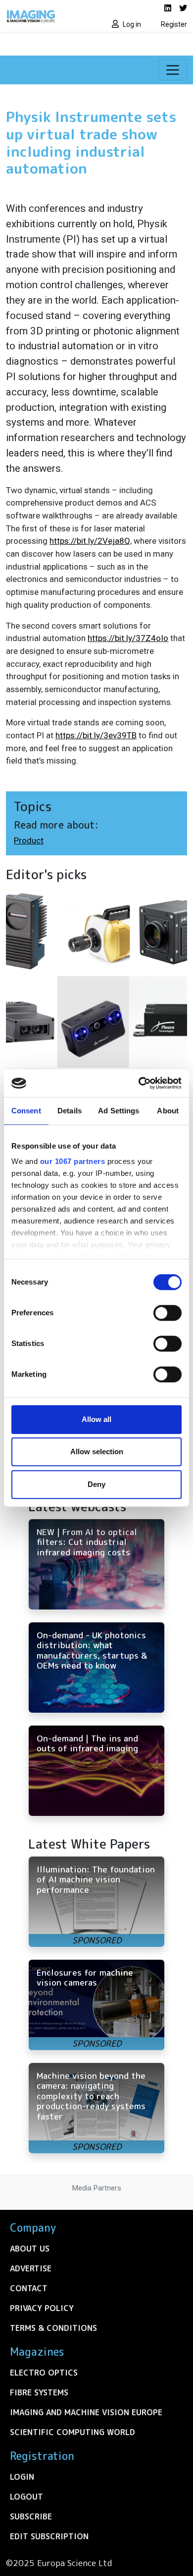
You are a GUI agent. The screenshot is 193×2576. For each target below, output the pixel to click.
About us (30, 2249)
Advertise (31, 2268)
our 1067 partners (73, 1161)
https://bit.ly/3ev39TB (96, 735)
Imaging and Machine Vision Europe (86, 2412)
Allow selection (97, 1451)
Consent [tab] (26, 1111)
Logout (26, 2497)
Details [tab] (70, 1111)
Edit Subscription (49, 2536)
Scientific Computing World (72, 2432)
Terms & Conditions (53, 2328)
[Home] (48, 16)
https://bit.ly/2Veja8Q (90, 541)
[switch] (168, 1313)
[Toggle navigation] (173, 70)
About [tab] (168, 1111)
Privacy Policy (42, 2308)
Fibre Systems (39, 2392)
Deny (96, 1484)
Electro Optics (44, 2373)
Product (29, 840)
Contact (29, 2288)
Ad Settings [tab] (119, 1111)
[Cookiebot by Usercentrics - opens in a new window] (139, 1083)
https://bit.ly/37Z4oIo (128, 638)
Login (22, 2477)
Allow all (96, 1419)
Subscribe (31, 2516)
